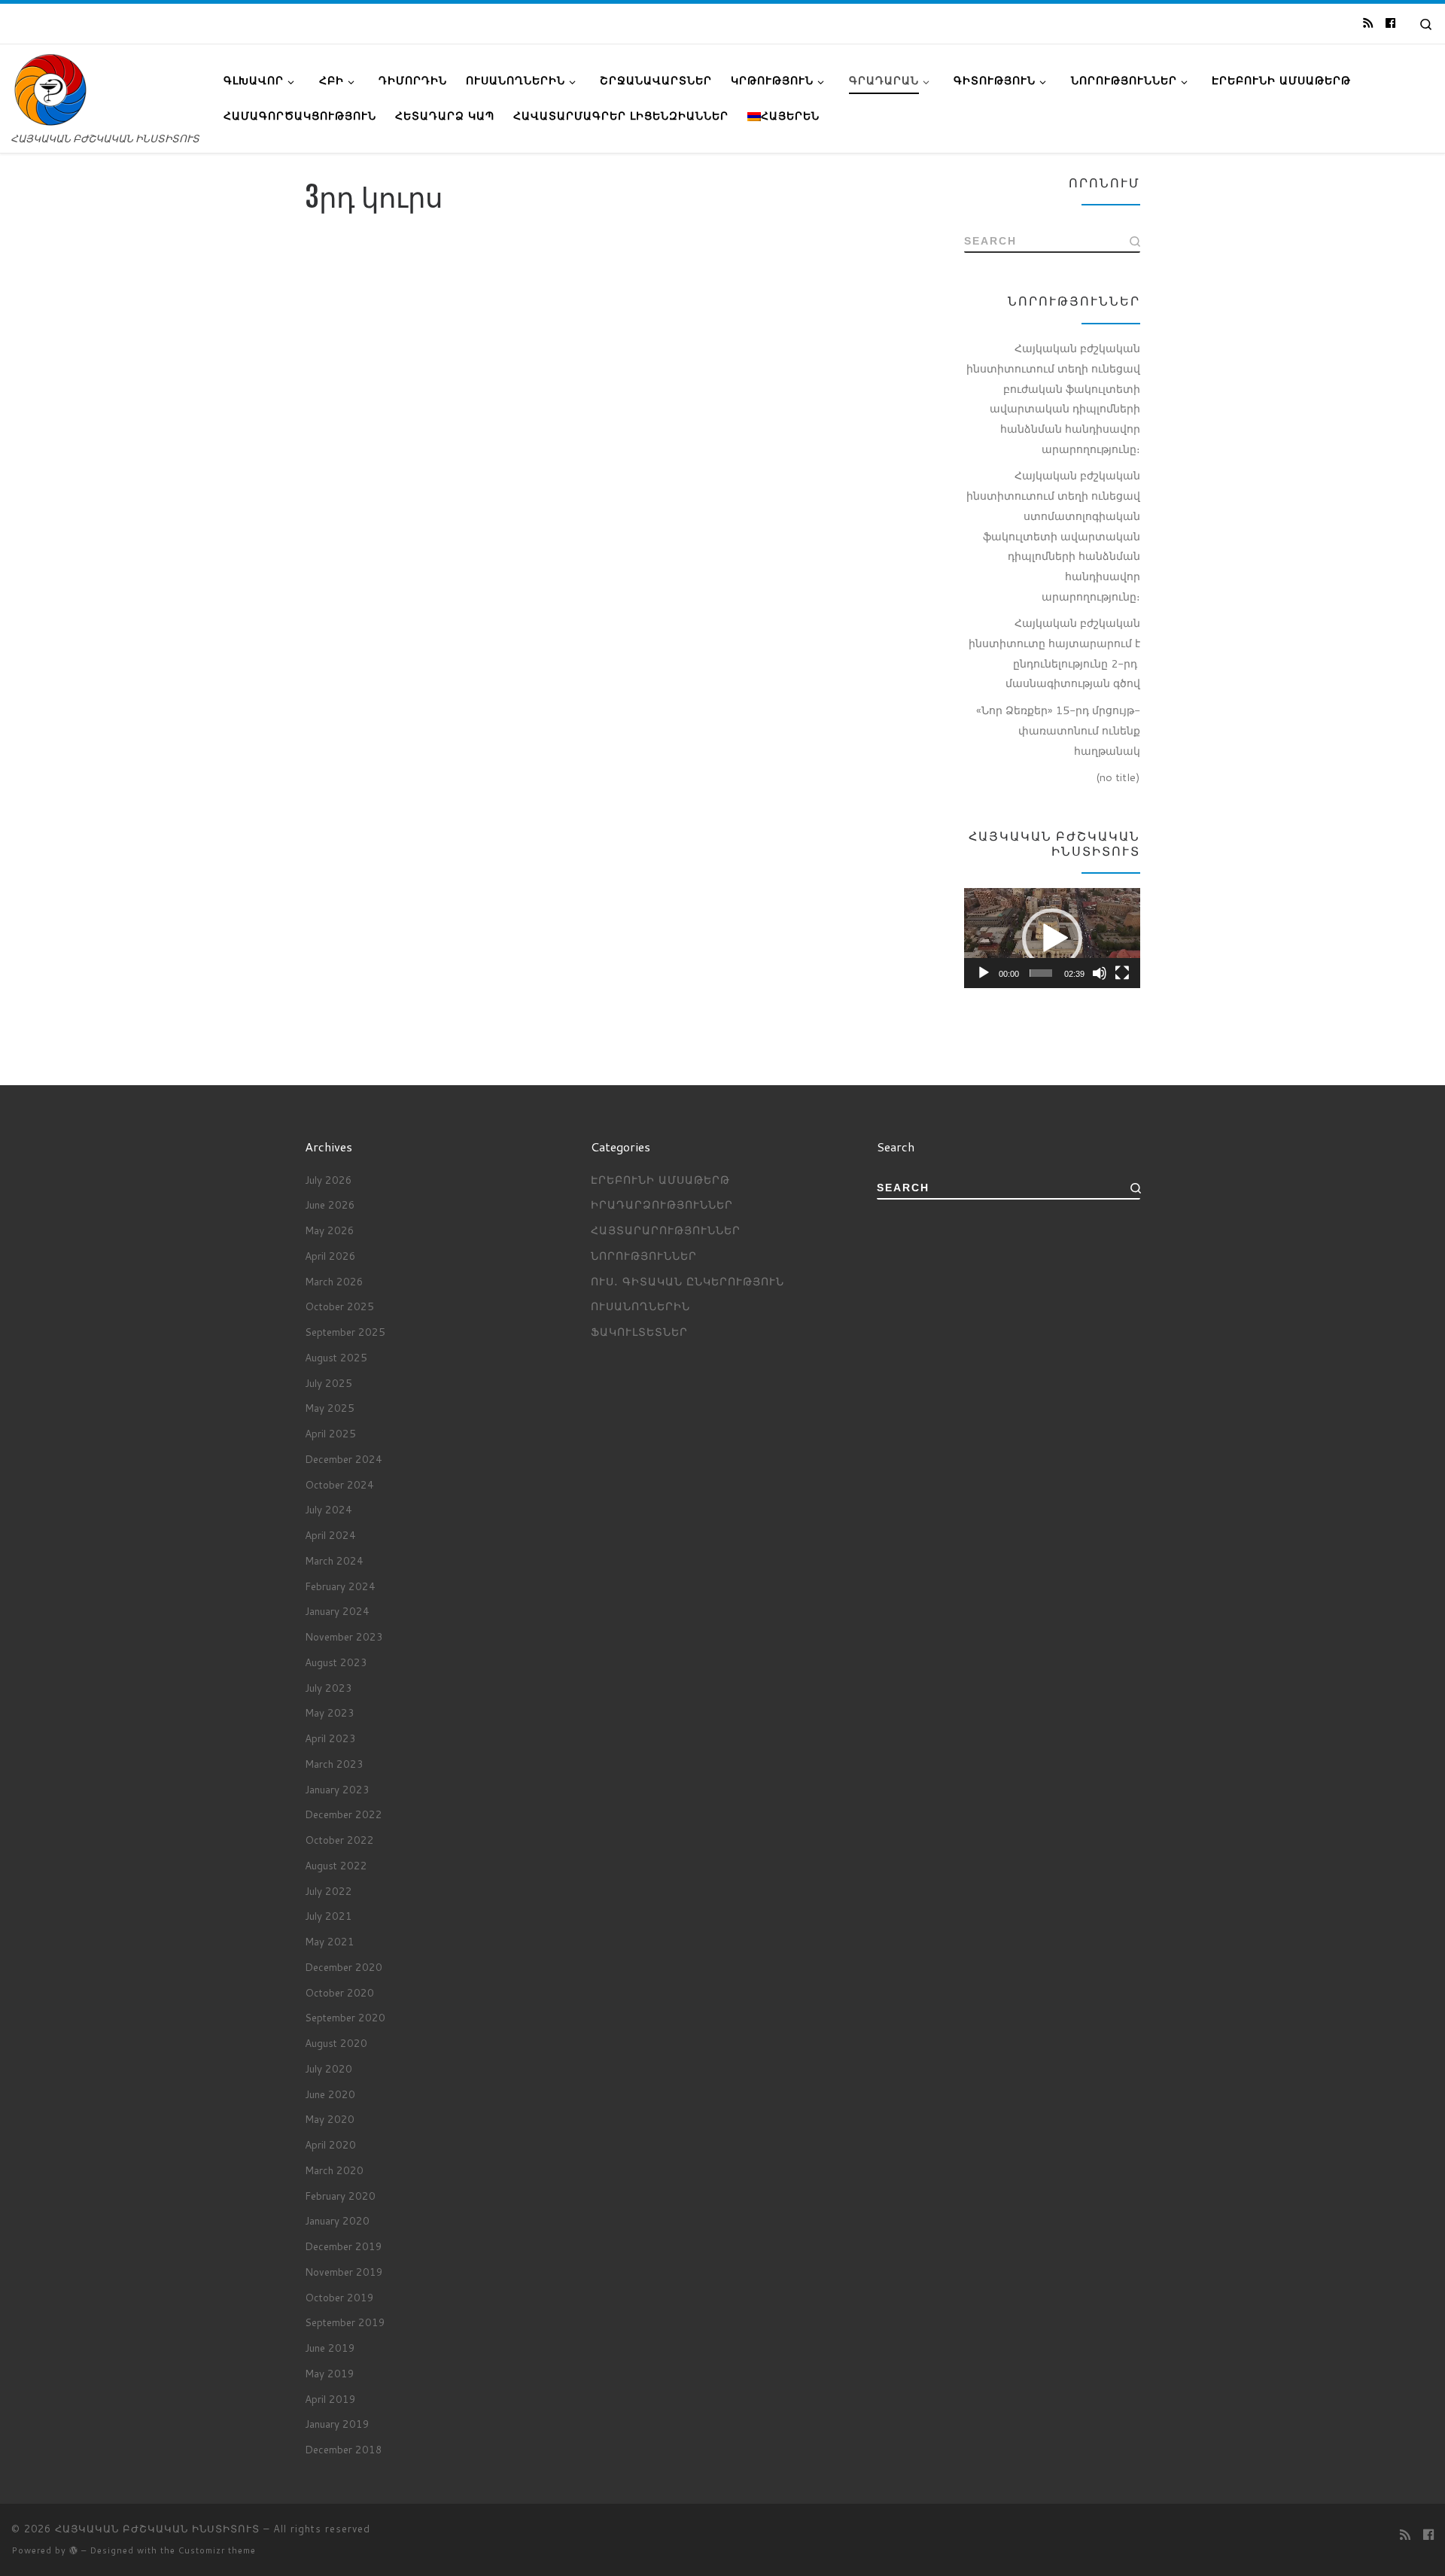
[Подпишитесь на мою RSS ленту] (1368, 23)
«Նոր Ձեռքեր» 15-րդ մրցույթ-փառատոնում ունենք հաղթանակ (1058, 730)
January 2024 (337, 1611)
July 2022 (329, 1891)
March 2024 (334, 1560)
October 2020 (339, 1992)
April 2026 (330, 1256)
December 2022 (344, 1814)
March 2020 (334, 2170)
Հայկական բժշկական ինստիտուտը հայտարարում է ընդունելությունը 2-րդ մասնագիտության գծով (1054, 653)
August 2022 (336, 1865)
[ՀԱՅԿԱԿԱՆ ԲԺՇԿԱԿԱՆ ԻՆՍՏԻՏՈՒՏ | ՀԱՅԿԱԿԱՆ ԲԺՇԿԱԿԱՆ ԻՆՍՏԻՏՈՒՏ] (50, 89)
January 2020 (337, 2220)
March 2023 (334, 1764)
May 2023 (330, 1712)
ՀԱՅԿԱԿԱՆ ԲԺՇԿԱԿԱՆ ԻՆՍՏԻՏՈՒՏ (157, 2529)
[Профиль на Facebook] (1390, 23)
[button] (1052, 938)
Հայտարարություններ (666, 1230)
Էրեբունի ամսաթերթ (660, 1180)
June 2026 (330, 1204)
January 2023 (337, 1789)
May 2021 (330, 1941)
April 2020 (330, 2144)
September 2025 (345, 1332)
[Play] (984, 973)
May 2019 (330, 2373)
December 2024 (344, 1459)
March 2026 (334, 1281)
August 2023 (336, 1662)
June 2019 (330, 2348)
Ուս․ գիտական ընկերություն (688, 1281)
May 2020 (330, 2119)
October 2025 (339, 1306)
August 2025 (336, 1357)
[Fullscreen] (1122, 973)
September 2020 (345, 2017)
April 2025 (330, 1433)
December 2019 (344, 2246)
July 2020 (329, 2068)
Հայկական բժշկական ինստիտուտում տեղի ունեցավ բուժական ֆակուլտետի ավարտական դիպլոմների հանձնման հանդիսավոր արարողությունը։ (1053, 398)
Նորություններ (644, 1256)
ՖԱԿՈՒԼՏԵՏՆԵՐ (639, 1332)
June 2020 (330, 2094)
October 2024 (339, 1484)
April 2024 (330, 1535)
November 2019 (344, 2272)
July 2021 (329, 1916)
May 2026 (330, 1230)
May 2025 (330, 1408)
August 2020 (336, 2043)
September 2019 (345, 2322)
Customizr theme (217, 2550)
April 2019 (330, 2399)
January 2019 (337, 2424)
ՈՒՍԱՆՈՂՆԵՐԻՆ (640, 1306)
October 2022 (339, 1840)
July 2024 (329, 1509)
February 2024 (340, 1586)
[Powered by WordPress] (74, 2550)
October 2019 (339, 2297)
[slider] (1041, 973)
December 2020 (344, 1967)
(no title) (1118, 777)
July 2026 (329, 1180)
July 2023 (329, 1688)
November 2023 (344, 1636)
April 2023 (330, 1738)
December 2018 (344, 2449)
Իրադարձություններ (662, 1204)
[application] (1052, 938)
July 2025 (329, 1383)
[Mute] (1100, 973)
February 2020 (340, 2196)
